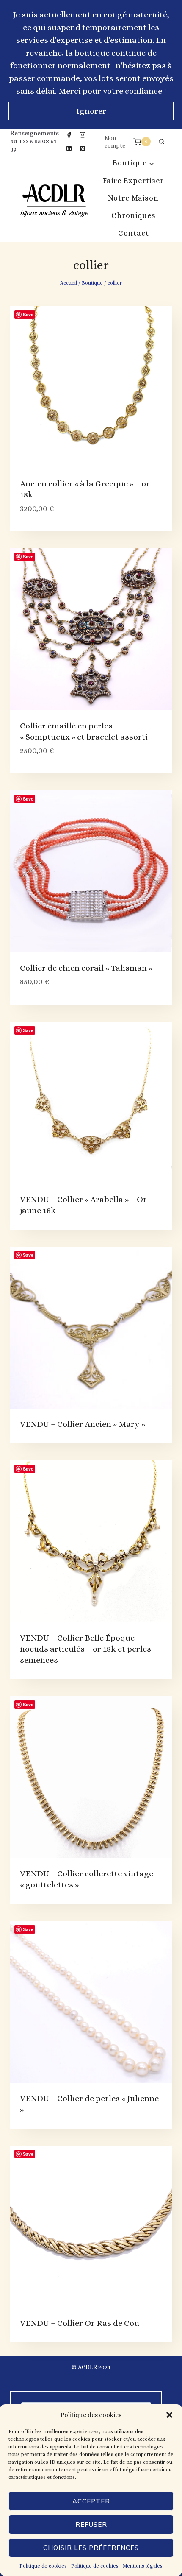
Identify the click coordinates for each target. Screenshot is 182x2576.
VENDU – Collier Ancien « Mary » (83, 1424)
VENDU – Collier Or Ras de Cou (80, 2323)
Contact (134, 233)
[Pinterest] (83, 148)
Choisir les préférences (91, 2548)
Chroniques (134, 215)
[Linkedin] (69, 148)
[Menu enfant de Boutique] (134, 163)
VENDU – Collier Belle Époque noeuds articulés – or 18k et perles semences (85, 1649)
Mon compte (115, 142)
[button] (169, 2415)
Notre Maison (133, 198)
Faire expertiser (133, 181)
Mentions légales (143, 2566)
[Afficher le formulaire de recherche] (161, 142)
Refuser (91, 2524)
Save (28, 314)
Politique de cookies (43, 2566)
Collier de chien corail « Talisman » (86, 968)
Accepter (91, 2501)
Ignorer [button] (91, 111)
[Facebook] (69, 135)
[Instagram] (83, 135)
